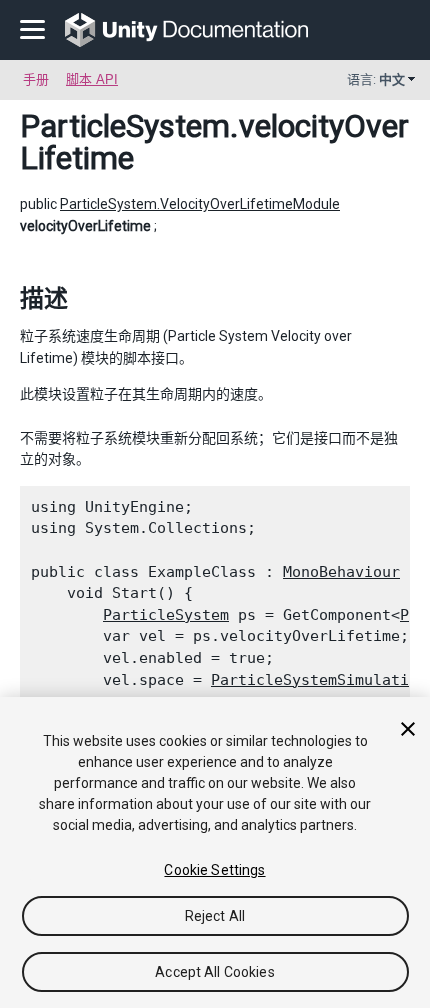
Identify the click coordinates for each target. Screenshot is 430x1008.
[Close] (408, 729)
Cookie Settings (214, 870)
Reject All (215, 916)
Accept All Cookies (215, 972)
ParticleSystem (125, 126)
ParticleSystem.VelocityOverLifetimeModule (200, 204)
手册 (36, 79)
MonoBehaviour (341, 572)
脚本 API (92, 79)
